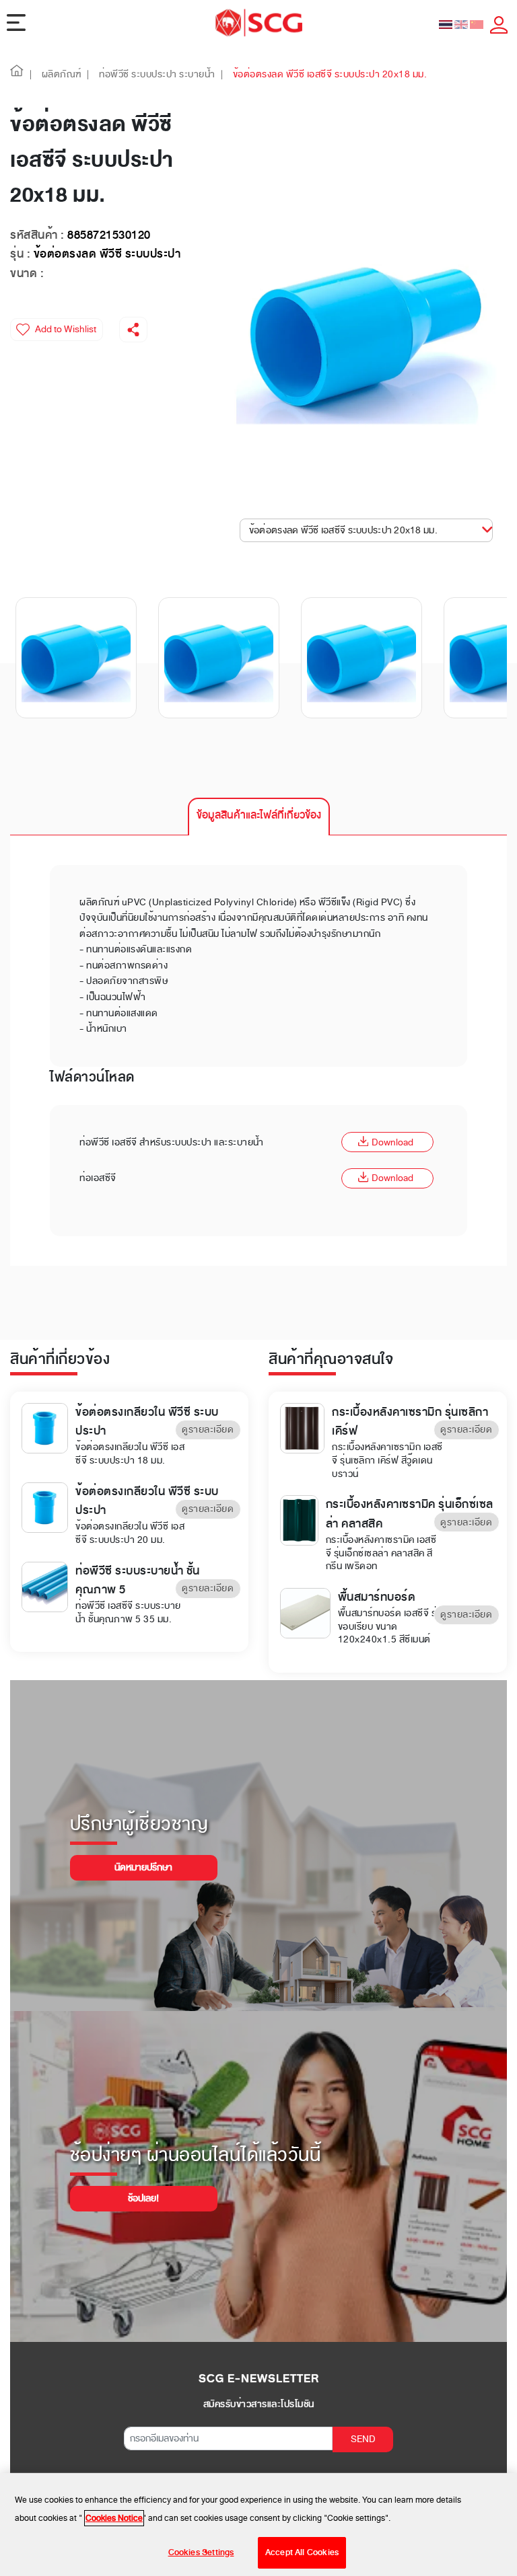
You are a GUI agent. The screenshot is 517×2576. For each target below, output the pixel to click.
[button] (17, 74)
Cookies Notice (114, 2518)
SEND (363, 2439)
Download (392, 1142)
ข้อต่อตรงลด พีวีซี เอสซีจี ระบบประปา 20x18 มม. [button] (343, 530)
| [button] (31, 74)
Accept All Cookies (302, 2552)
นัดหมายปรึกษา (143, 1867)
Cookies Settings (201, 2552)
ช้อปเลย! (143, 2198)
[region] (258, 2525)
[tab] (259, 817)
